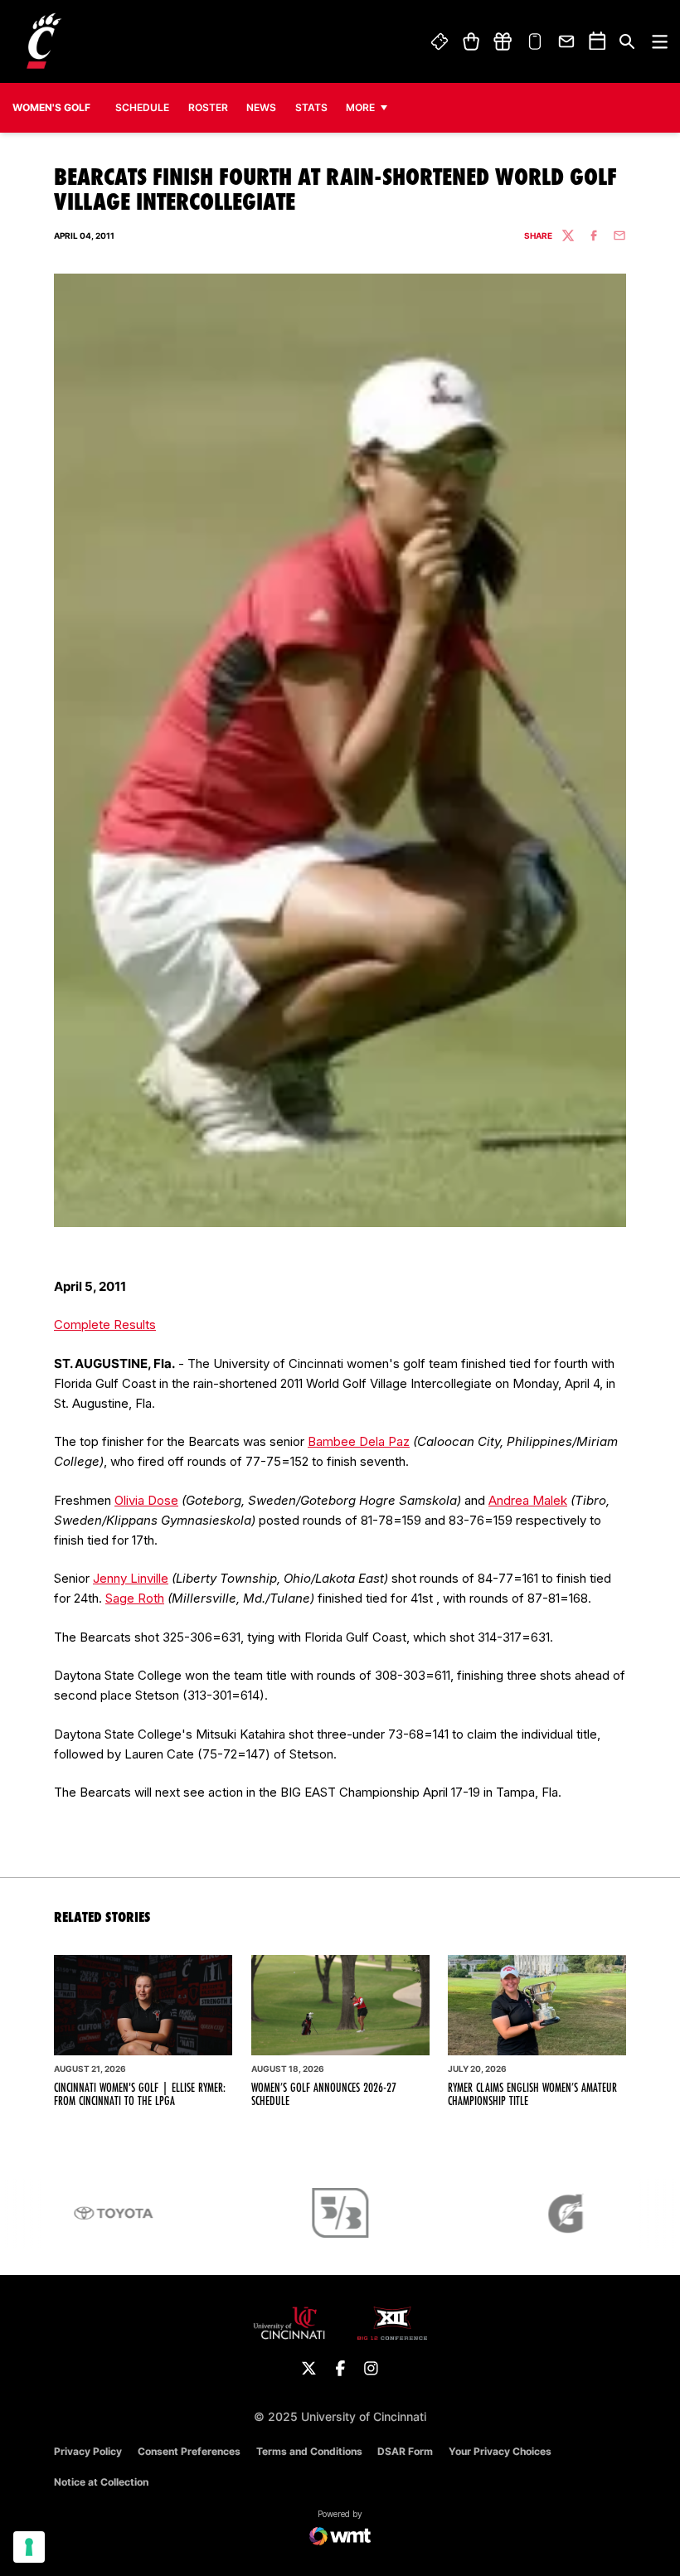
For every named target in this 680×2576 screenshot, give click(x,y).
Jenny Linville (131, 1578)
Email (567, 41)
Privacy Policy (88, 2451)
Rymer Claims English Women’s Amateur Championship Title (532, 2094)
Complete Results (105, 1324)
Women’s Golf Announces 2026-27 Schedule (324, 2094)
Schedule (142, 107)
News (261, 107)
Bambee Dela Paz (359, 1441)
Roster (208, 107)
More (360, 107)
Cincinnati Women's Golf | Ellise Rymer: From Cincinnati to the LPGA (140, 2094)
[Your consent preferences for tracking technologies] (29, 2547)
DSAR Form (405, 2451)
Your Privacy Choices (500, 2451)
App (535, 41)
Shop (471, 41)
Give (503, 41)
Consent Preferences (189, 2451)
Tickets (440, 41)
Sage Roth (135, 1598)
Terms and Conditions (309, 2451)
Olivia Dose (146, 1500)
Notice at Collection (101, 2482)
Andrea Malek (528, 1500)
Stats (316, 107)
